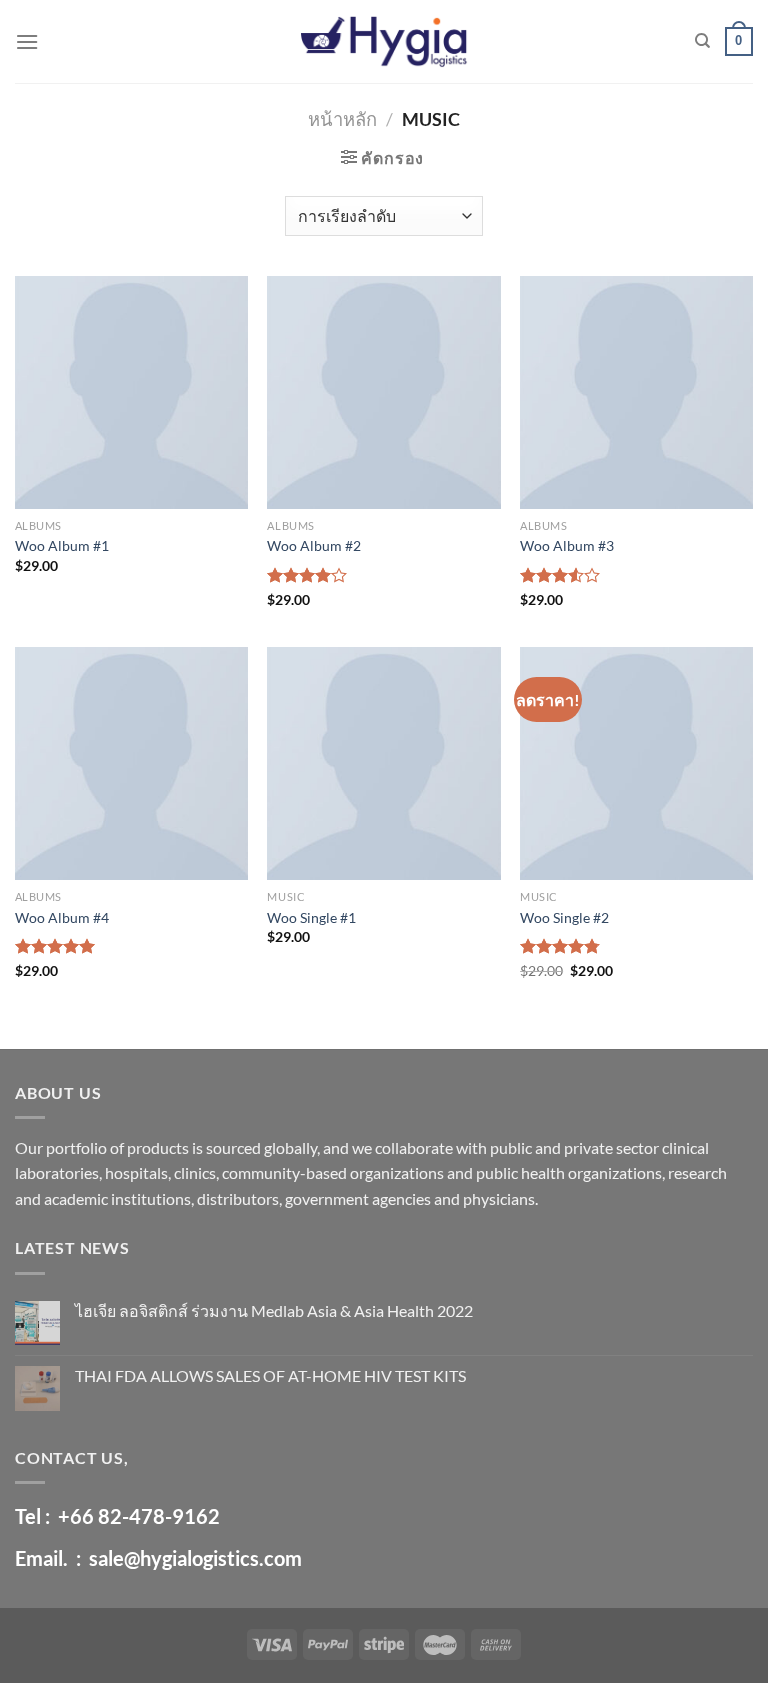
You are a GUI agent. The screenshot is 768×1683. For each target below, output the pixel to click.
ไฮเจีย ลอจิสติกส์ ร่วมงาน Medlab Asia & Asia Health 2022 (274, 1310)
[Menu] (27, 41)
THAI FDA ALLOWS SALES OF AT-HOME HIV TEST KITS (270, 1375)
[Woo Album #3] (636, 392)
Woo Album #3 (567, 545)
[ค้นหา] (702, 41)
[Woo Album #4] (131, 763)
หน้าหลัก (342, 119)
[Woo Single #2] (636, 763)
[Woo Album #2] (383, 392)
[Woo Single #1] (383, 763)
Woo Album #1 (62, 545)
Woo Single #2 (564, 917)
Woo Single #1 (311, 917)
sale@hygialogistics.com (195, 1558)
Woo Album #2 (314, 545)
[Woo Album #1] (131, 392)
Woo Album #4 (62, 917)
